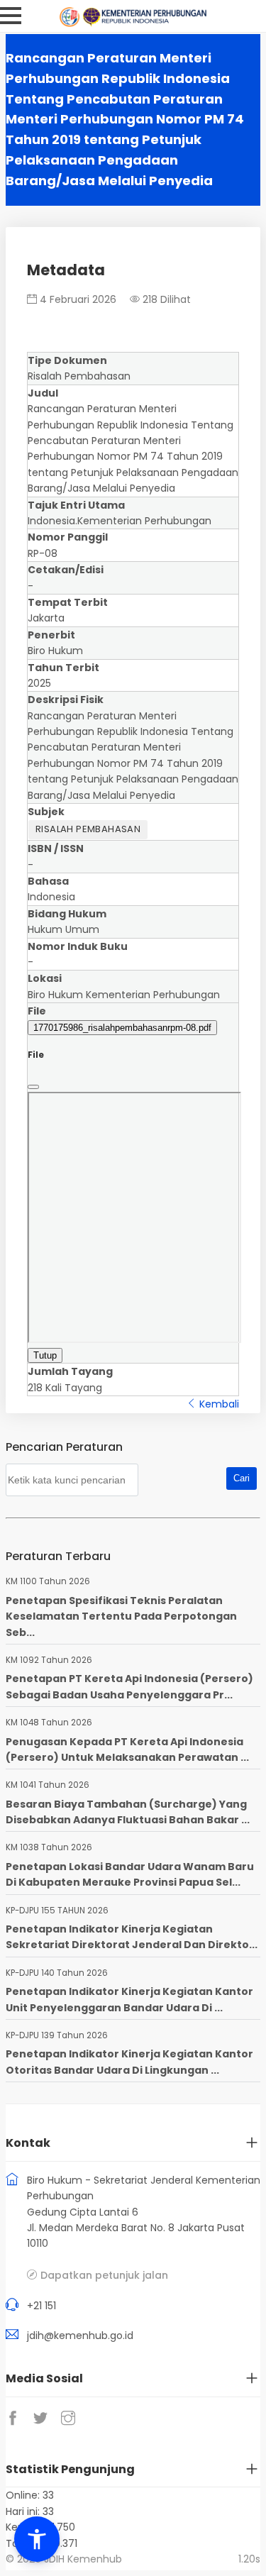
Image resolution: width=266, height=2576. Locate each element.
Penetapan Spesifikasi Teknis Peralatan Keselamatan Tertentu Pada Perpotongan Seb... (121, 1616)
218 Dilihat (165, 299)
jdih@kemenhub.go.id (80, 2335)
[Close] (33, 1087)
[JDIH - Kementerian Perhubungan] (144, 23)
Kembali (218, 1404)
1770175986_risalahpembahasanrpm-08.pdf (122, 1028)
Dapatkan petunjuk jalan (104, 2275)
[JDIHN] (71, 23)
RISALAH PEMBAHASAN (88, 829)
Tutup (45, 1355)
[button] (37, 2539)
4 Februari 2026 (77, 299)
